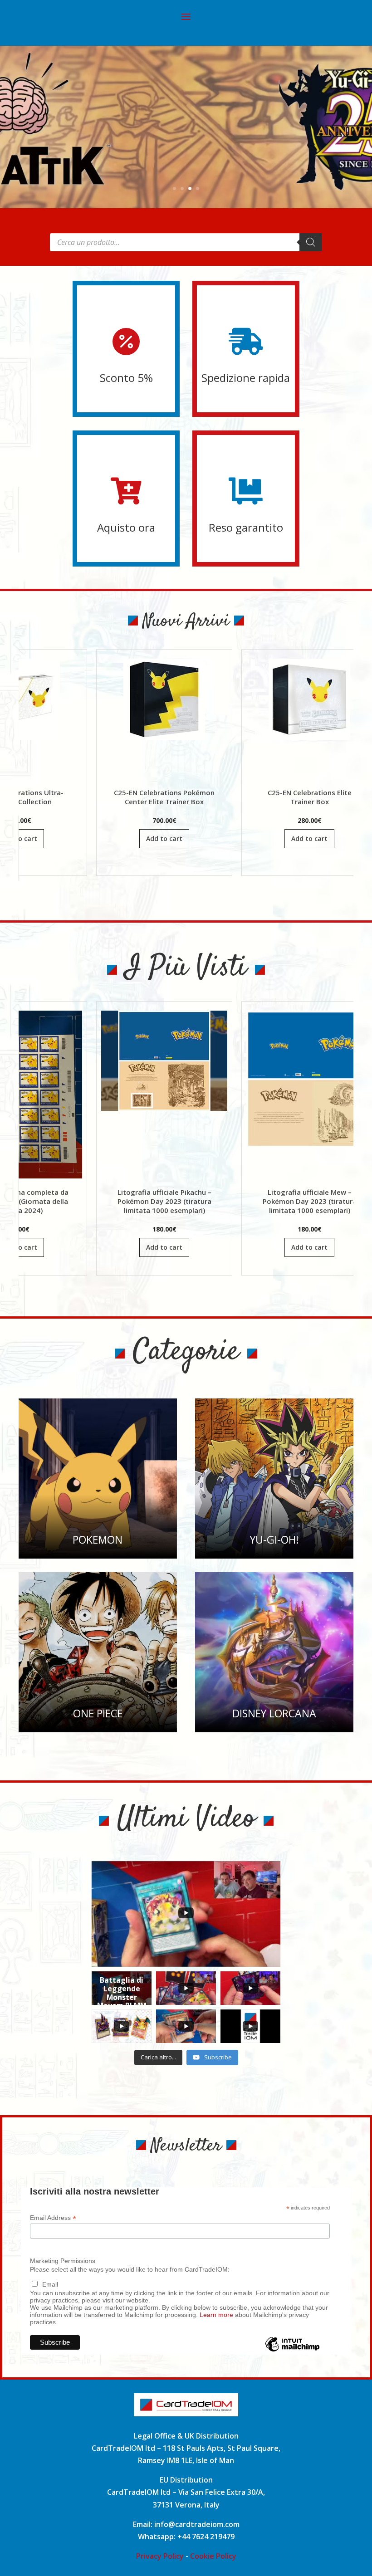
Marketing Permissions (63, 2261)
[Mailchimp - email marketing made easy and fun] (292, 2351)
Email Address (53, 2218)
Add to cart (72, 838)
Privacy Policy (160, 2556)
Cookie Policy (213, 2556)
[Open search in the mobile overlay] (186, 242)
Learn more (216, 2315)
